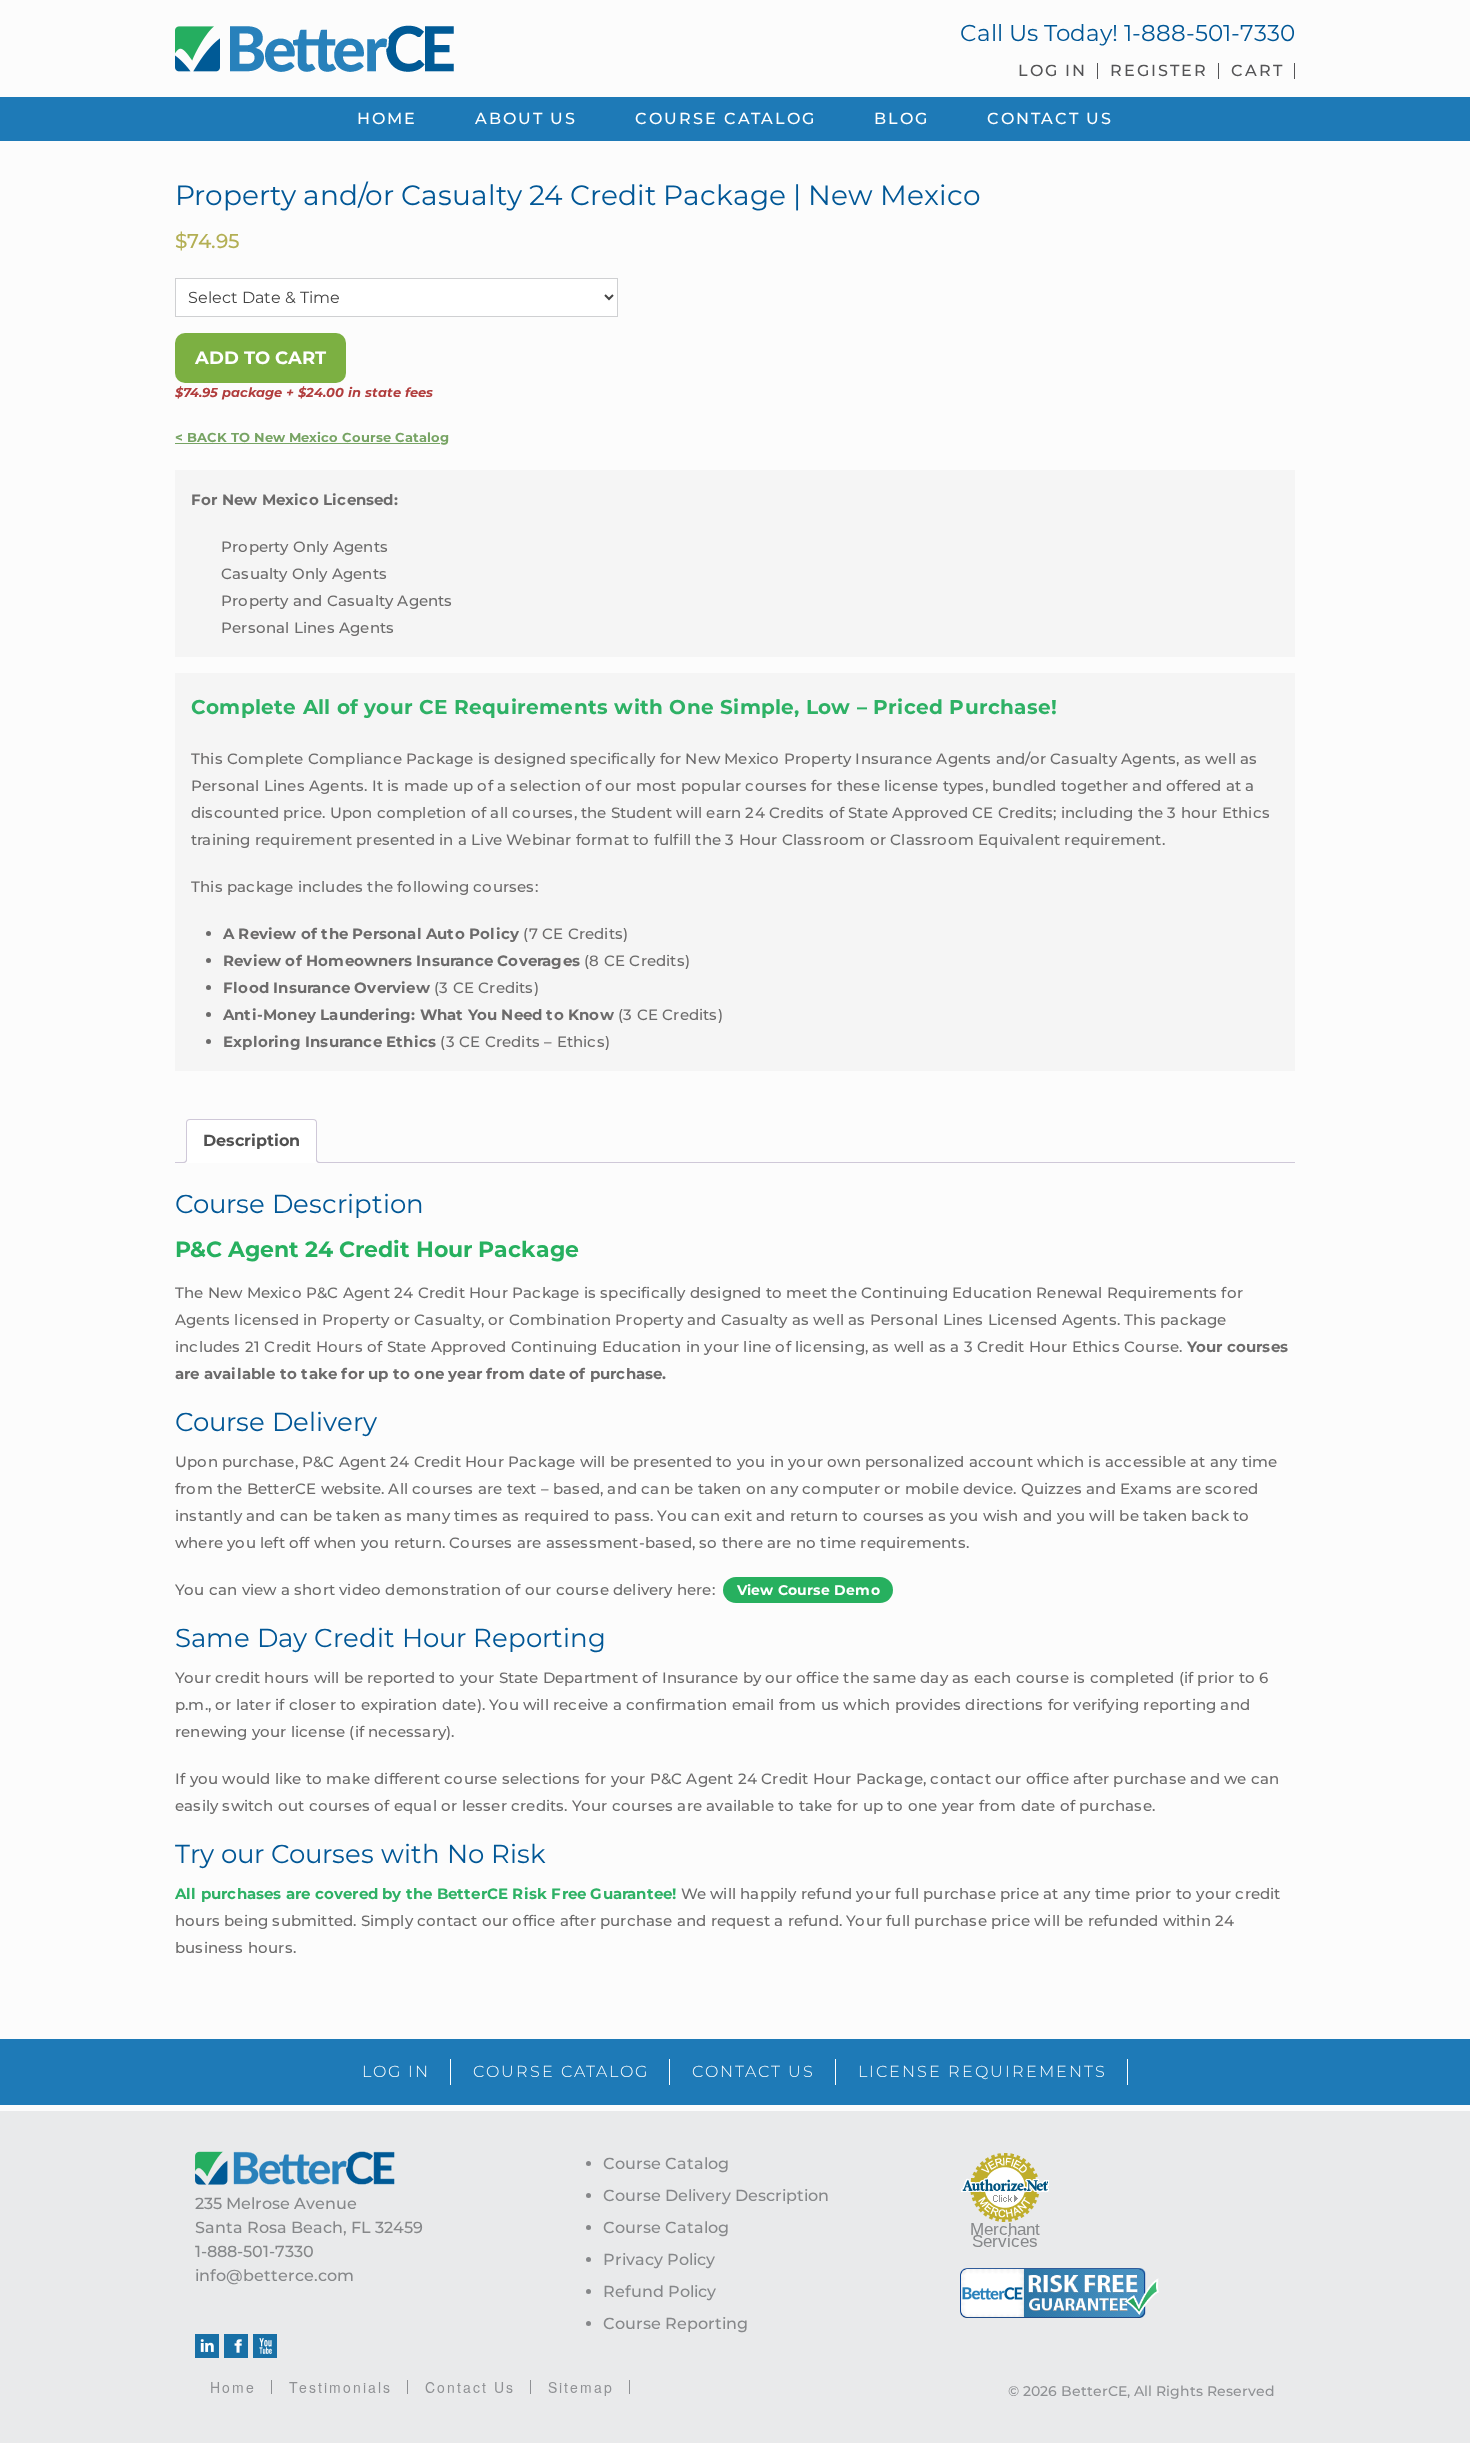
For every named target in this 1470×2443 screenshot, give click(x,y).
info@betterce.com (274, 2275)
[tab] (251, 1141)
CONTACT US (753, 2071)
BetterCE (444, 45)
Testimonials (340, 2387)
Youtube (265, 2346)
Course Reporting (675, 2323)
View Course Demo (808, 1590)
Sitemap (581, 2387)
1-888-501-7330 (1209, 33)
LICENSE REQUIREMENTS (982, 2071)
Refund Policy (659, 2291)
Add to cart (260, 358)
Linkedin (207, 2346)
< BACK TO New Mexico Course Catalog (312, 437)
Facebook (236, 2346)
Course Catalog (666, 2163)
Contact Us (470, 2387)
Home (233, 2387)
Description (251, 1140)
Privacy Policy (659, 2259)
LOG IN (396, 2071)
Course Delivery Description (716, 2195)
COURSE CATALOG (561, 2071)
